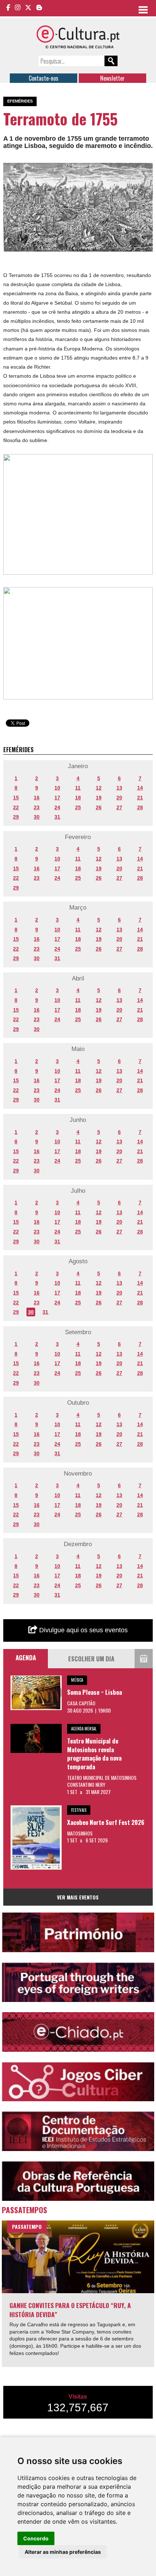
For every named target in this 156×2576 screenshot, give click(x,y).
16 (37, 798)
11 (78, 788)
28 (140, 807)
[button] (146, 169)
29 (16, 817)
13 (119, 788)
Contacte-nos (44, 78)
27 (119, 807)
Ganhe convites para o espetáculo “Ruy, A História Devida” (70, 2310)
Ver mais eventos (78, 1897)
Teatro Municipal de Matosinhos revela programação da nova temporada (94, 1754)
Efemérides (20, 101)
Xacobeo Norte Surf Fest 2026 (106, 1822)
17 (57, 798)
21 (140, 798)
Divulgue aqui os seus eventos (83, 1630)
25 (78, 807)
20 (119, 798)
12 (99, 788)
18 (78, 798)
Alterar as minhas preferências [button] (63, 2552)
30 (37, 817)
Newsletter (112, 78)
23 (37, 807)
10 (57, 788)
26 (99, 807)
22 (16, 807)
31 (57, 817)
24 (57, 807)
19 (99, 798)
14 (140, 788)
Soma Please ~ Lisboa (95, 1692)
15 (16, 798)
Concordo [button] (36, 2538)
